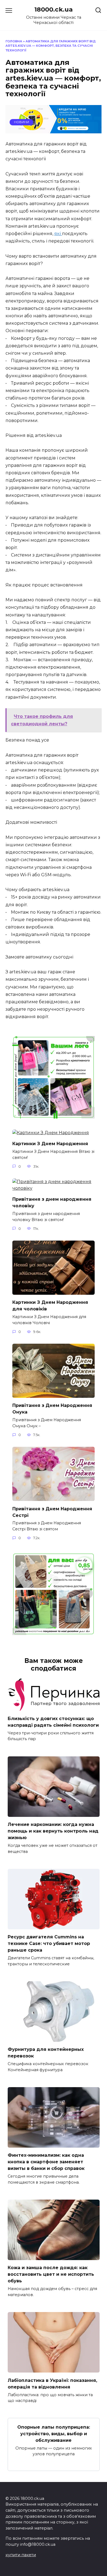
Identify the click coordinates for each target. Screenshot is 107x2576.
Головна (14, 41)
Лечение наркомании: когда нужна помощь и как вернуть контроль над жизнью (53, 1831)
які (58, 234)
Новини (22, 122)
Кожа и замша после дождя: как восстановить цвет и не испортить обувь (51, 2274)
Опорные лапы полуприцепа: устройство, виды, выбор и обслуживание (54, 2433)
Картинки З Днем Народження (50, 1144)
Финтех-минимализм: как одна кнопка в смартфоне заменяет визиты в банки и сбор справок (46, 2162)
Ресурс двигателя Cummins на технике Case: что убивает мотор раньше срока (49, 1943)
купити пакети (21, 2555)
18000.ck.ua (54, 9)
